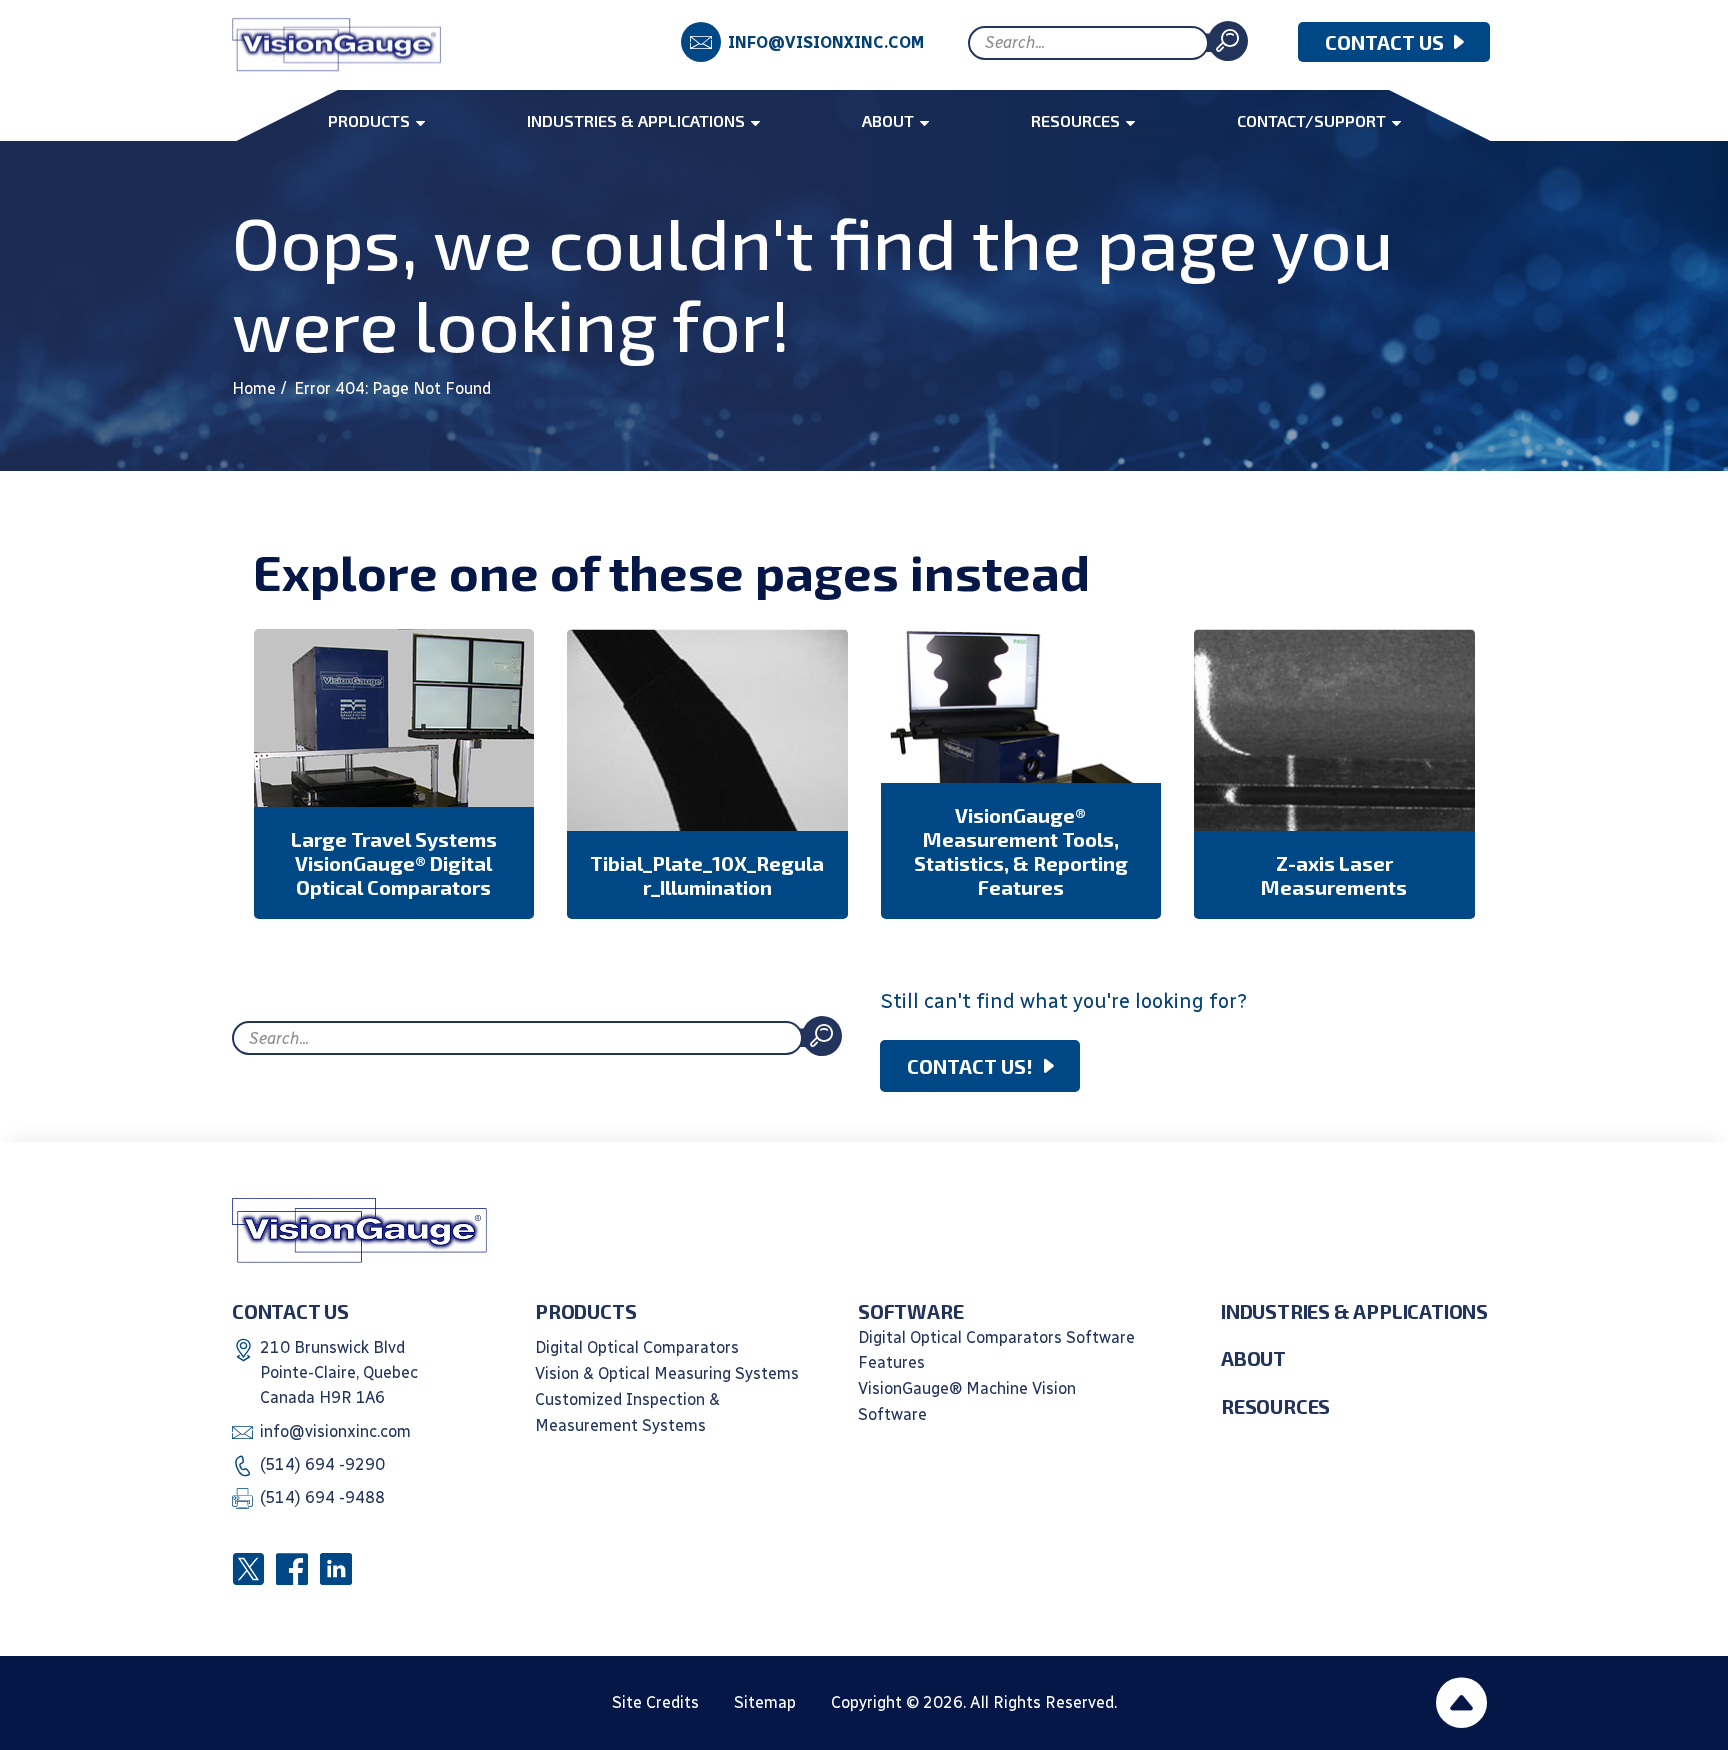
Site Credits (655, 1702)
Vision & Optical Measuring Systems (667, 1373)
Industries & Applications (1354, 1311)
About (1253, 1358)
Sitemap (765, 1702)
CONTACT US (1384, 42)
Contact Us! (970, 1066)
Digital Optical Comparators (637, 1347)
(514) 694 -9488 (322, 1497)
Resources (1275, 1406)
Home (254, 388)
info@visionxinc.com (826, 42)
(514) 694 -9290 (322, 1464)
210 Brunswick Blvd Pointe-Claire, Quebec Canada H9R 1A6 (339, 1373)
